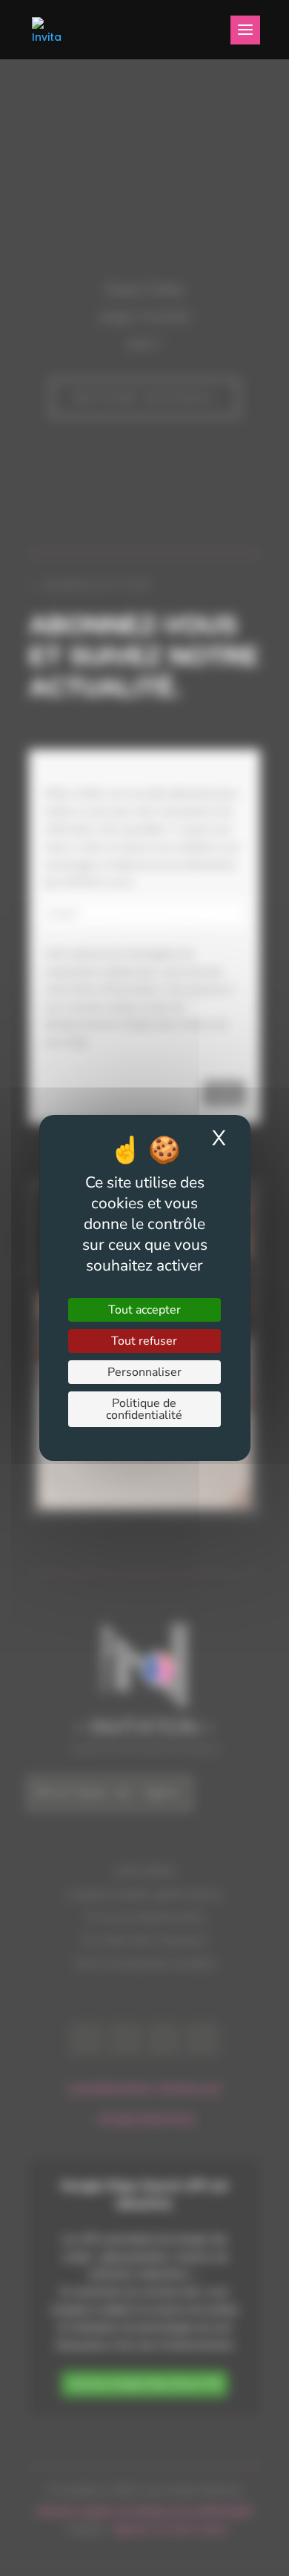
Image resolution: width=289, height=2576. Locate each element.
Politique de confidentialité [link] (144, 1409)
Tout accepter (144, 1310)
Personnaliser (144, 1372)
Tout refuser (144, 1341)
